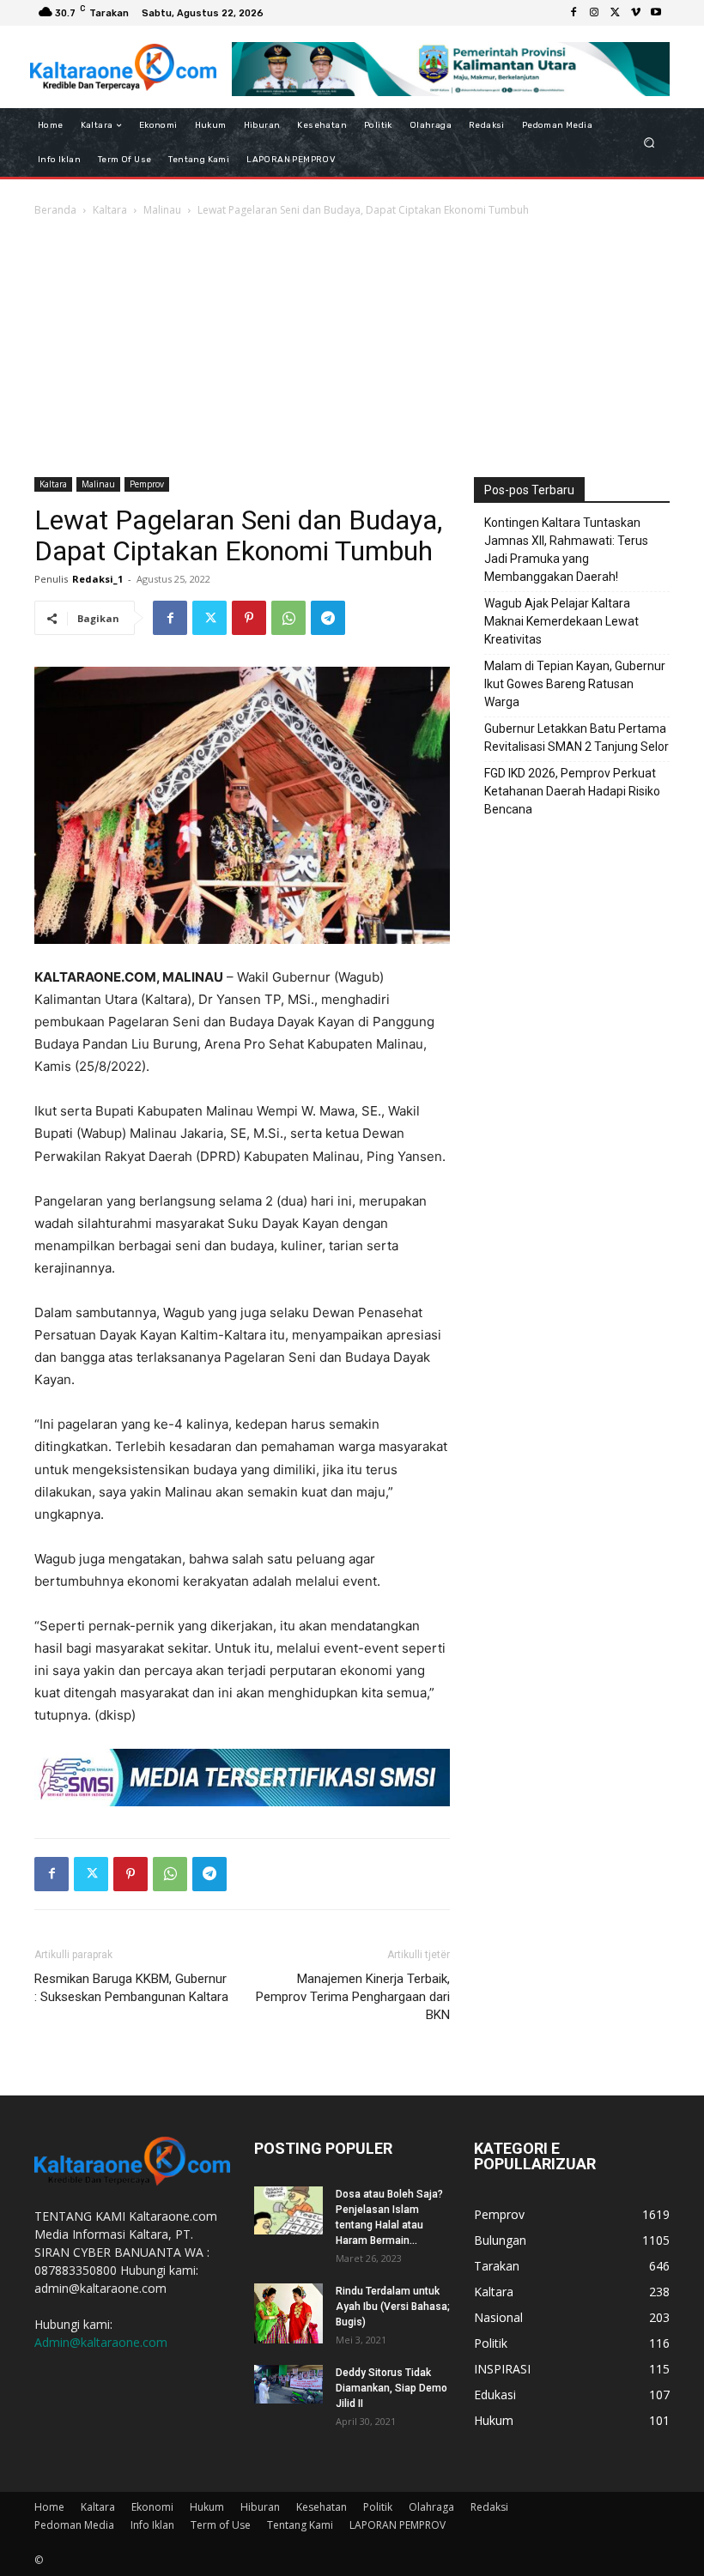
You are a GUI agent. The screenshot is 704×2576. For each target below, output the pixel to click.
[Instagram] (594, 13)
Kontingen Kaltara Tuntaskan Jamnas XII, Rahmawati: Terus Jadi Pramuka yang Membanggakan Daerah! (566, 550)
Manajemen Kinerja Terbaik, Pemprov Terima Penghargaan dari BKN (353, 1997)
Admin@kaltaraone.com (101, 2342)
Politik (378, 2507)
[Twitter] (615, 13)
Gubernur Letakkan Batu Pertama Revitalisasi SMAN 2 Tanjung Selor (577, 738)
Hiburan (260, 2507)
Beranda (55, 210)
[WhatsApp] (288, 618)
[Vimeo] (635, 13)
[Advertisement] (352, 348)
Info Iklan (152, 2525)
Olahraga (431, 2507)
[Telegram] (328, 618)
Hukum (207, 2507)
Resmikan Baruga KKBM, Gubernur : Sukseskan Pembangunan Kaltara (131, 1988)
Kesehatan (322, 2507)
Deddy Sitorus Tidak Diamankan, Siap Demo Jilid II (391, 2388)
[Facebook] (574, 13)
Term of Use (221, 2525)
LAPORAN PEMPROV (398, 2525)
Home (49, 2507)
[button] (649, 143)
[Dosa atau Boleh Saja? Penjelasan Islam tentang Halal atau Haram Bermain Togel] (288, 2210)
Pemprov (147, 484)
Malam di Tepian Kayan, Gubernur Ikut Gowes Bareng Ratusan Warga (575, 684)
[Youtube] (656, 13)
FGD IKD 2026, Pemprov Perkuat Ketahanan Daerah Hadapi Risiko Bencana (572, 791)
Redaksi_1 (97, 579)
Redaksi (489, 2507)
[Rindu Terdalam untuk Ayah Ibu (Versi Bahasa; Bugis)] (288, 2313)
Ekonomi (152, 2507)
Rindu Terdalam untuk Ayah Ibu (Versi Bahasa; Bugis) (393, 2307)
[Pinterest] (249, 618)
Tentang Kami (300, 2525)
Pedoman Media (74, 2525)
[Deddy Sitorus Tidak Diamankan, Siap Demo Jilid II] (288, 2384)
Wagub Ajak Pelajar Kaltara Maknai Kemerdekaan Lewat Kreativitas (561, 621)
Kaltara (110, 210)
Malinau (162, 210)
